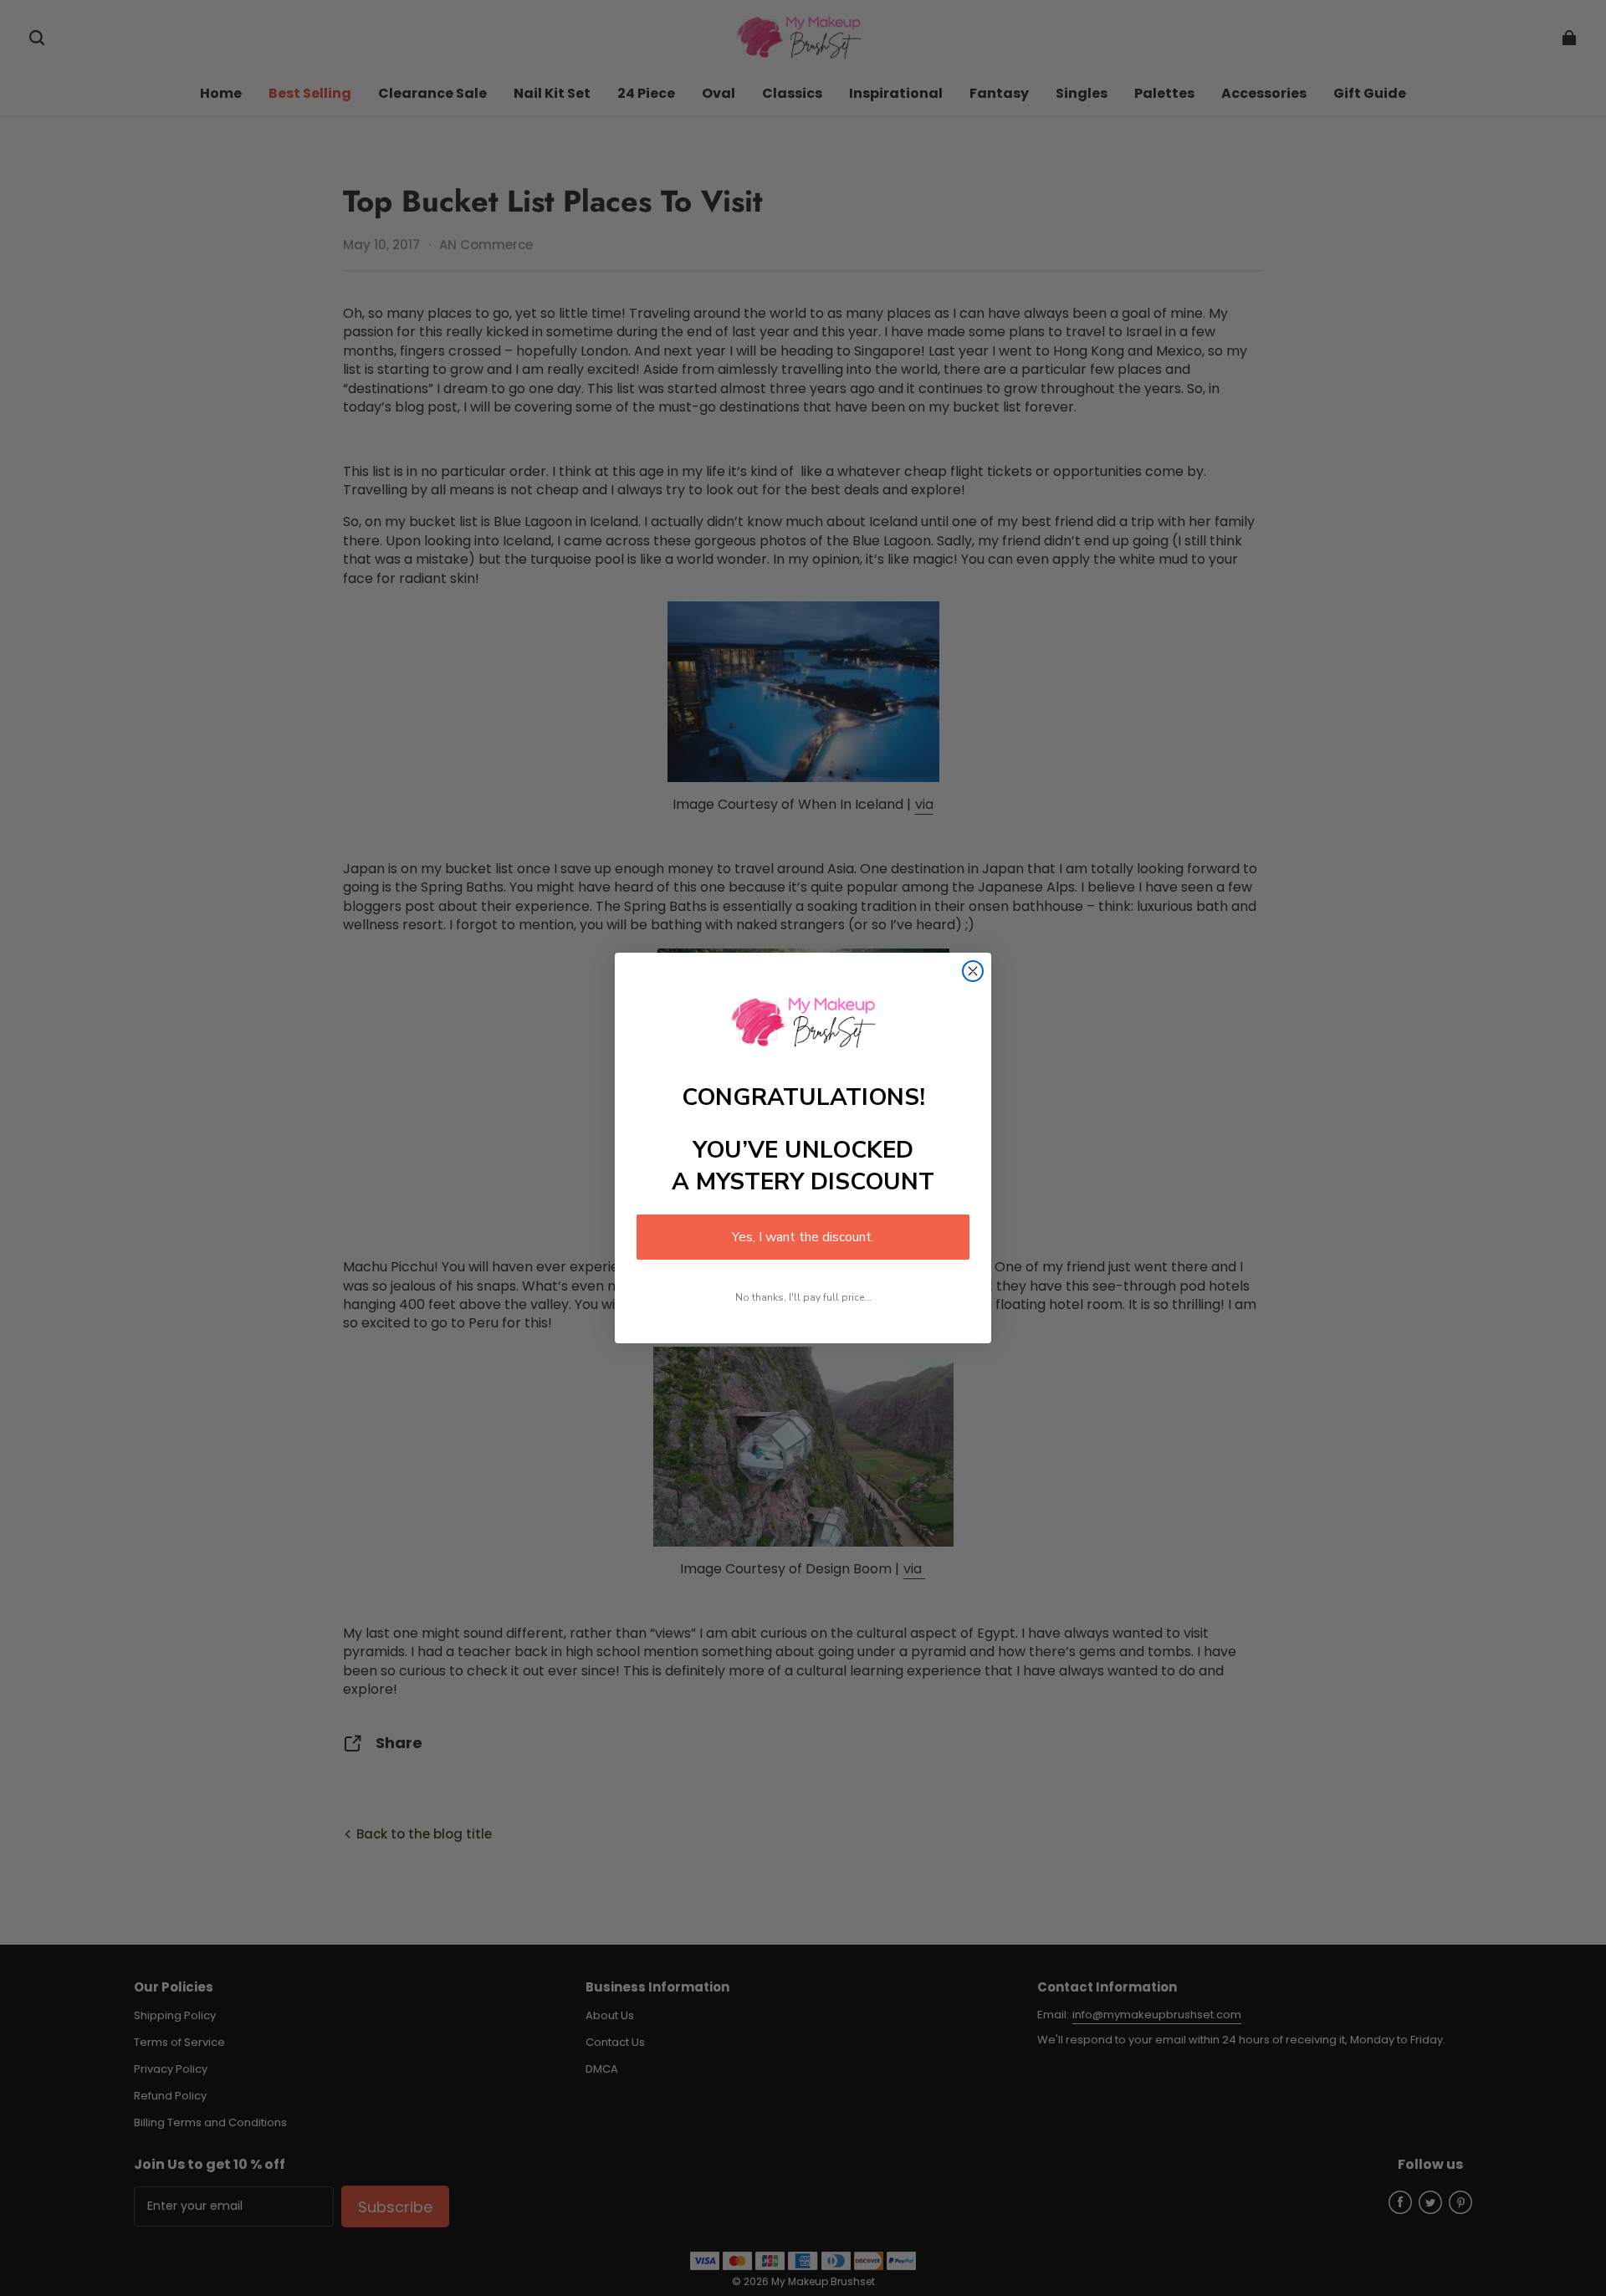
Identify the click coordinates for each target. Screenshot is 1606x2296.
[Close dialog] (973, 971)
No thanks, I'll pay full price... (803, 1297)
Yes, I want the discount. (803, 1237)
